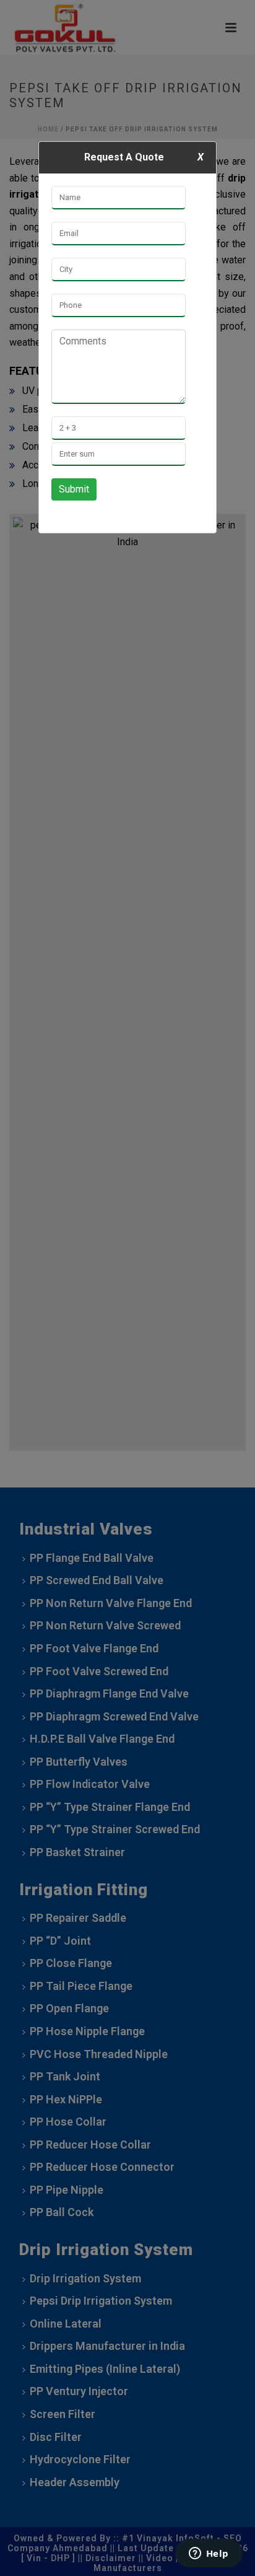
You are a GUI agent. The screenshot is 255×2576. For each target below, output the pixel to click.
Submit (74, 489)
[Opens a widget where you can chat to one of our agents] (209, 2554)
